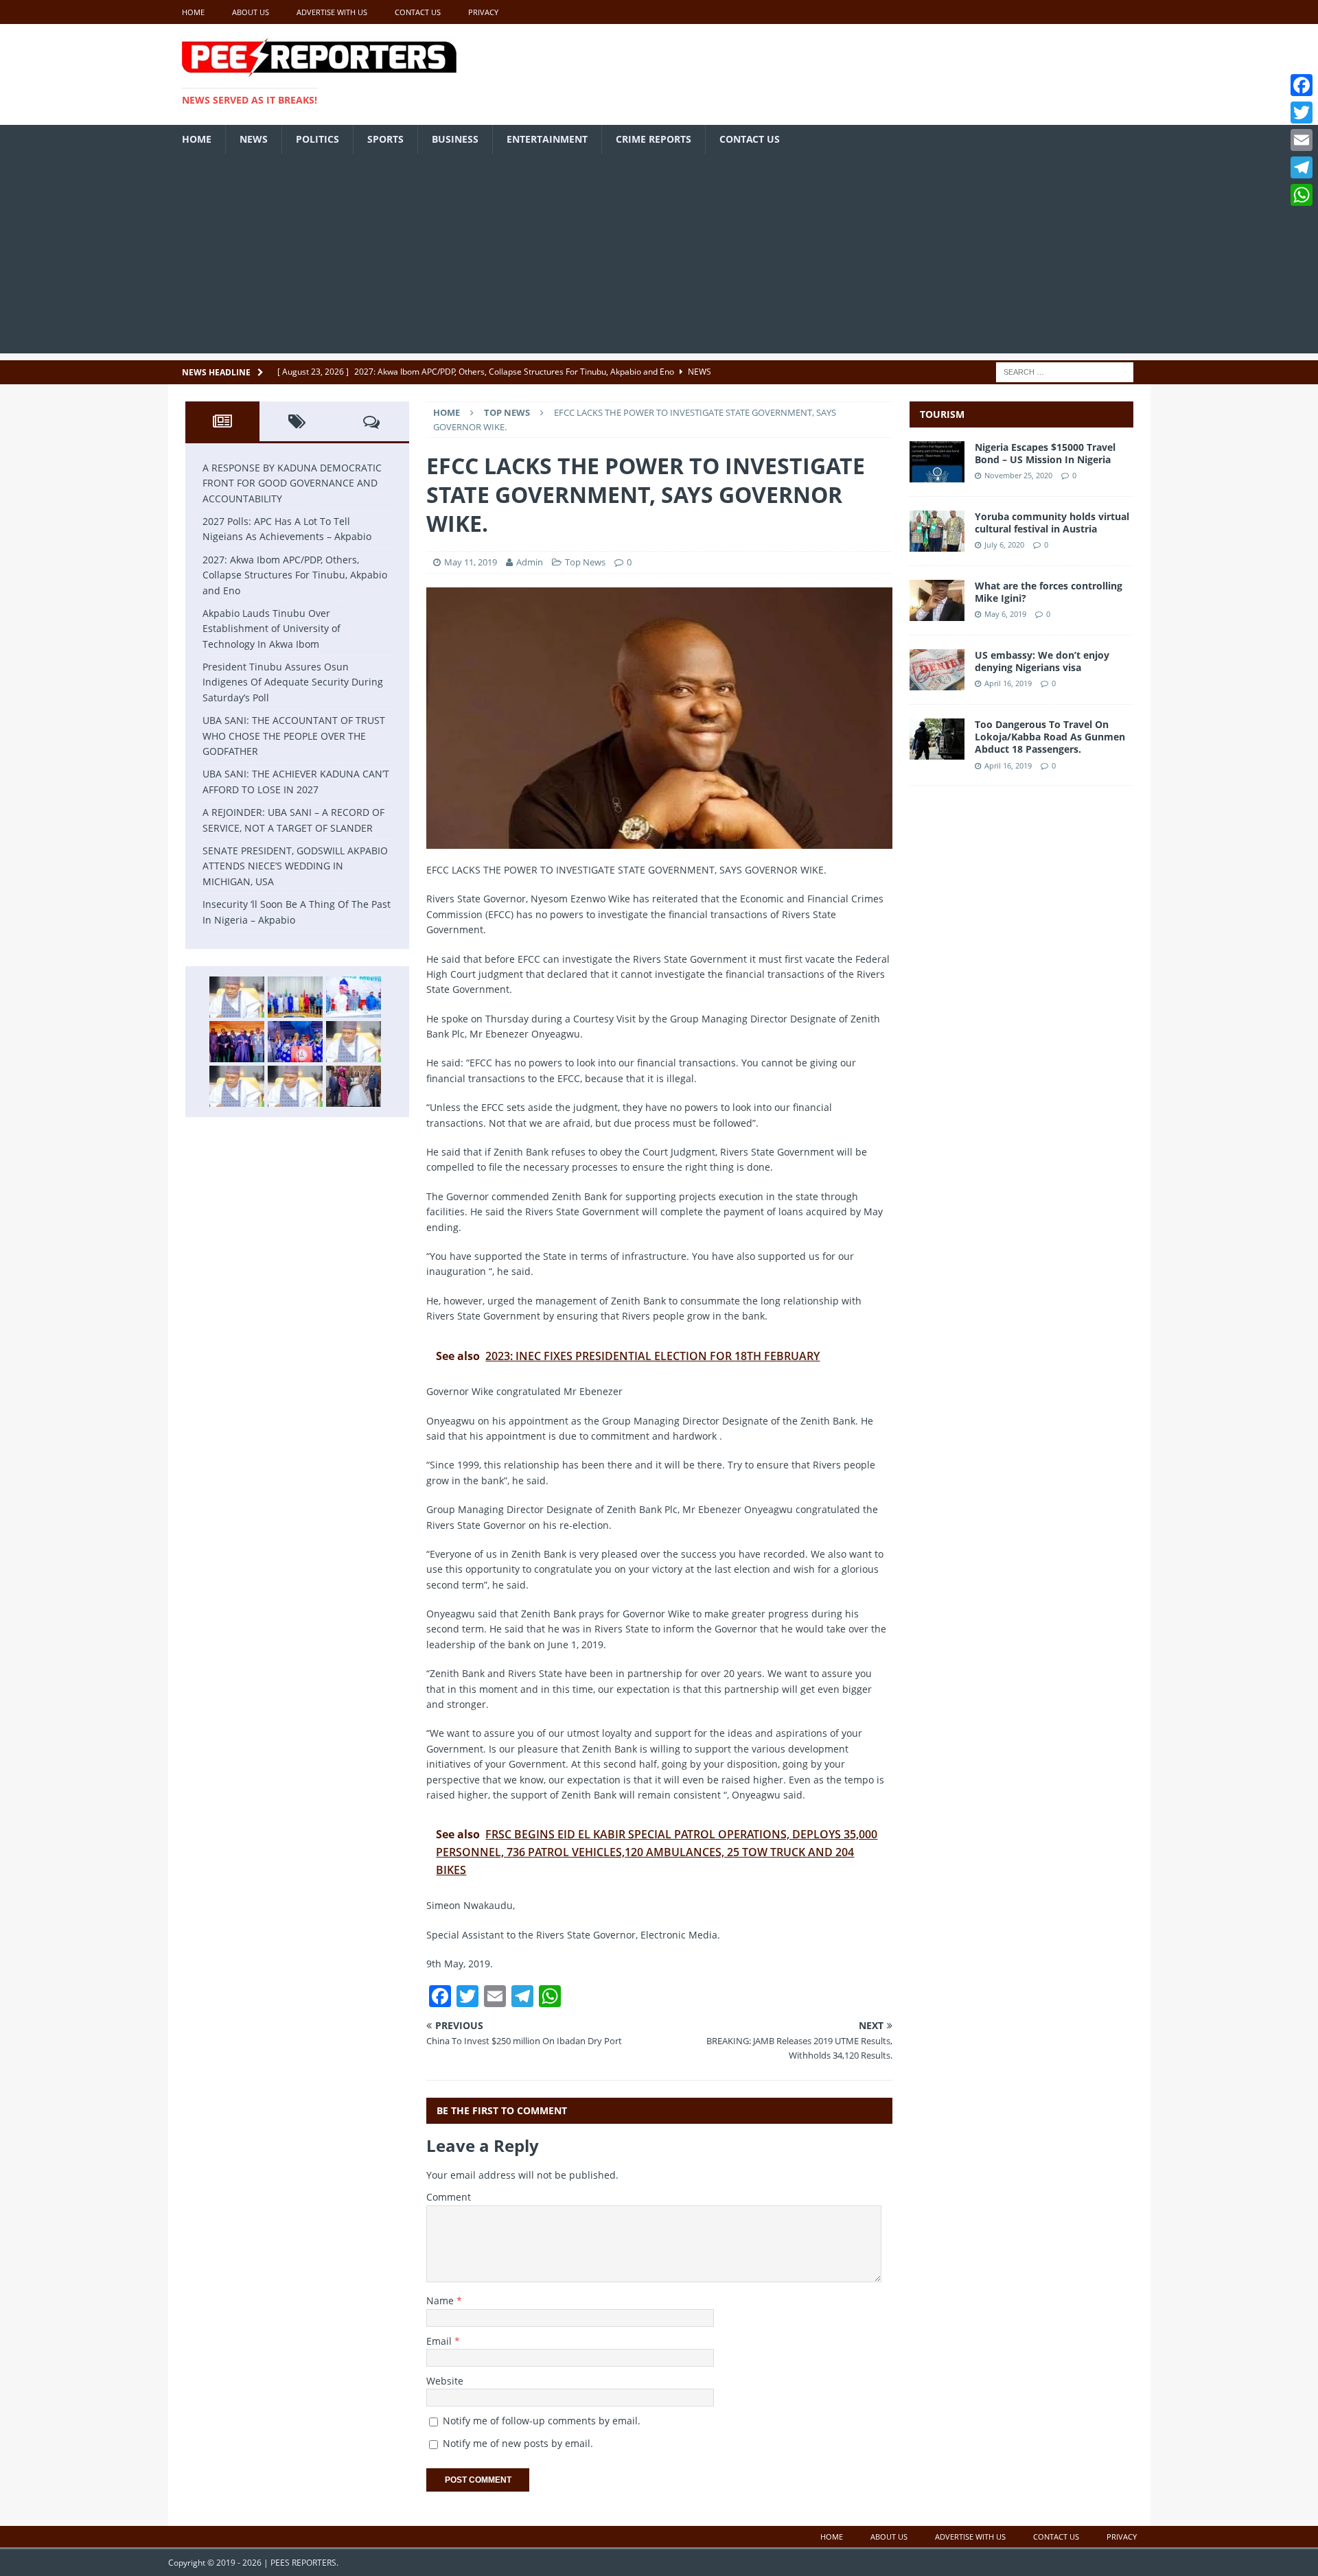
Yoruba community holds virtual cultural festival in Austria (1052, 523)
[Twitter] (1302, 113)
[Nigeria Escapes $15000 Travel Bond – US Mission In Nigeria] (937, 475)
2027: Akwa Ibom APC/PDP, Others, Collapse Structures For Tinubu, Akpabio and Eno (295, 575)
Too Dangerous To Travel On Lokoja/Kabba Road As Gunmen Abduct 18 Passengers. (1050, 737)
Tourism (942, 414)
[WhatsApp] (1302, 195)
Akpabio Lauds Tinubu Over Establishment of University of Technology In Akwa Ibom (271, 629)
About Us (251, 12)
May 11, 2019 (471, 562)
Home (193, 12)
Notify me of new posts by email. (518, 2443)
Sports (385, 139)
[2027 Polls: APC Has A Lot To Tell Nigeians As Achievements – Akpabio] (295, 997)
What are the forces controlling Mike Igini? (1049, 592)
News (254, 139)
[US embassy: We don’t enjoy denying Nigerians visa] (937, 682)
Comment (449, 2197)
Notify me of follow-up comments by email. (542, 2421)
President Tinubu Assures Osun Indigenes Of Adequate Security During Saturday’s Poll (293, 682)
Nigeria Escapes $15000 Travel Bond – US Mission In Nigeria (1045, 453)
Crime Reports (654, 139)
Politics (317, 139)
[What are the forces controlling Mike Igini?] (937, 613)
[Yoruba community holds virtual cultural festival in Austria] (937, 544)
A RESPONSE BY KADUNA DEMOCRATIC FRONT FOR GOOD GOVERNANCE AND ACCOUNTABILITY (292, 483)
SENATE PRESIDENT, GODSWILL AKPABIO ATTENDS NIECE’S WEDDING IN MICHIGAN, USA (295, 866)
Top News (585, 562)
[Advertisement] (659, 257)
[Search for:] (1065, 371)
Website (445, 2381)
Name (441, 2300)
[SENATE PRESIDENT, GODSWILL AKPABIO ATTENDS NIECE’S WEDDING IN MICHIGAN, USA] (354, 1086)
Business (455, 139)
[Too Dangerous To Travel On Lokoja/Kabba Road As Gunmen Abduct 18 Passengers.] (937, 752)
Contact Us (418, 12)
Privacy (483, 12)
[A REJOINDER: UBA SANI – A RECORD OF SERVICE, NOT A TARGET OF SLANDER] (295, 1086)
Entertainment (547, 139)
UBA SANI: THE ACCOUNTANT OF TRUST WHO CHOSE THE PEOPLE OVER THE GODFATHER (294, 736)
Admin (531, 562)
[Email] (1302, 140)
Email (440, 2341)
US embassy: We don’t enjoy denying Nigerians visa (1042, 661)
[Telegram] (1302, 167)
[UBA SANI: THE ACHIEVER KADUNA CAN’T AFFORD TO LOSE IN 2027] (237, 1086)
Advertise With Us (332, 12)
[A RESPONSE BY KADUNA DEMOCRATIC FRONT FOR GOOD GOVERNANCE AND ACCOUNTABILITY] (237, 997)
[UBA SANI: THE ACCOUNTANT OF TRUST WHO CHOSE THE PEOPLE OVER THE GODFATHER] (354, 1042)
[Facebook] (1302, 85)
